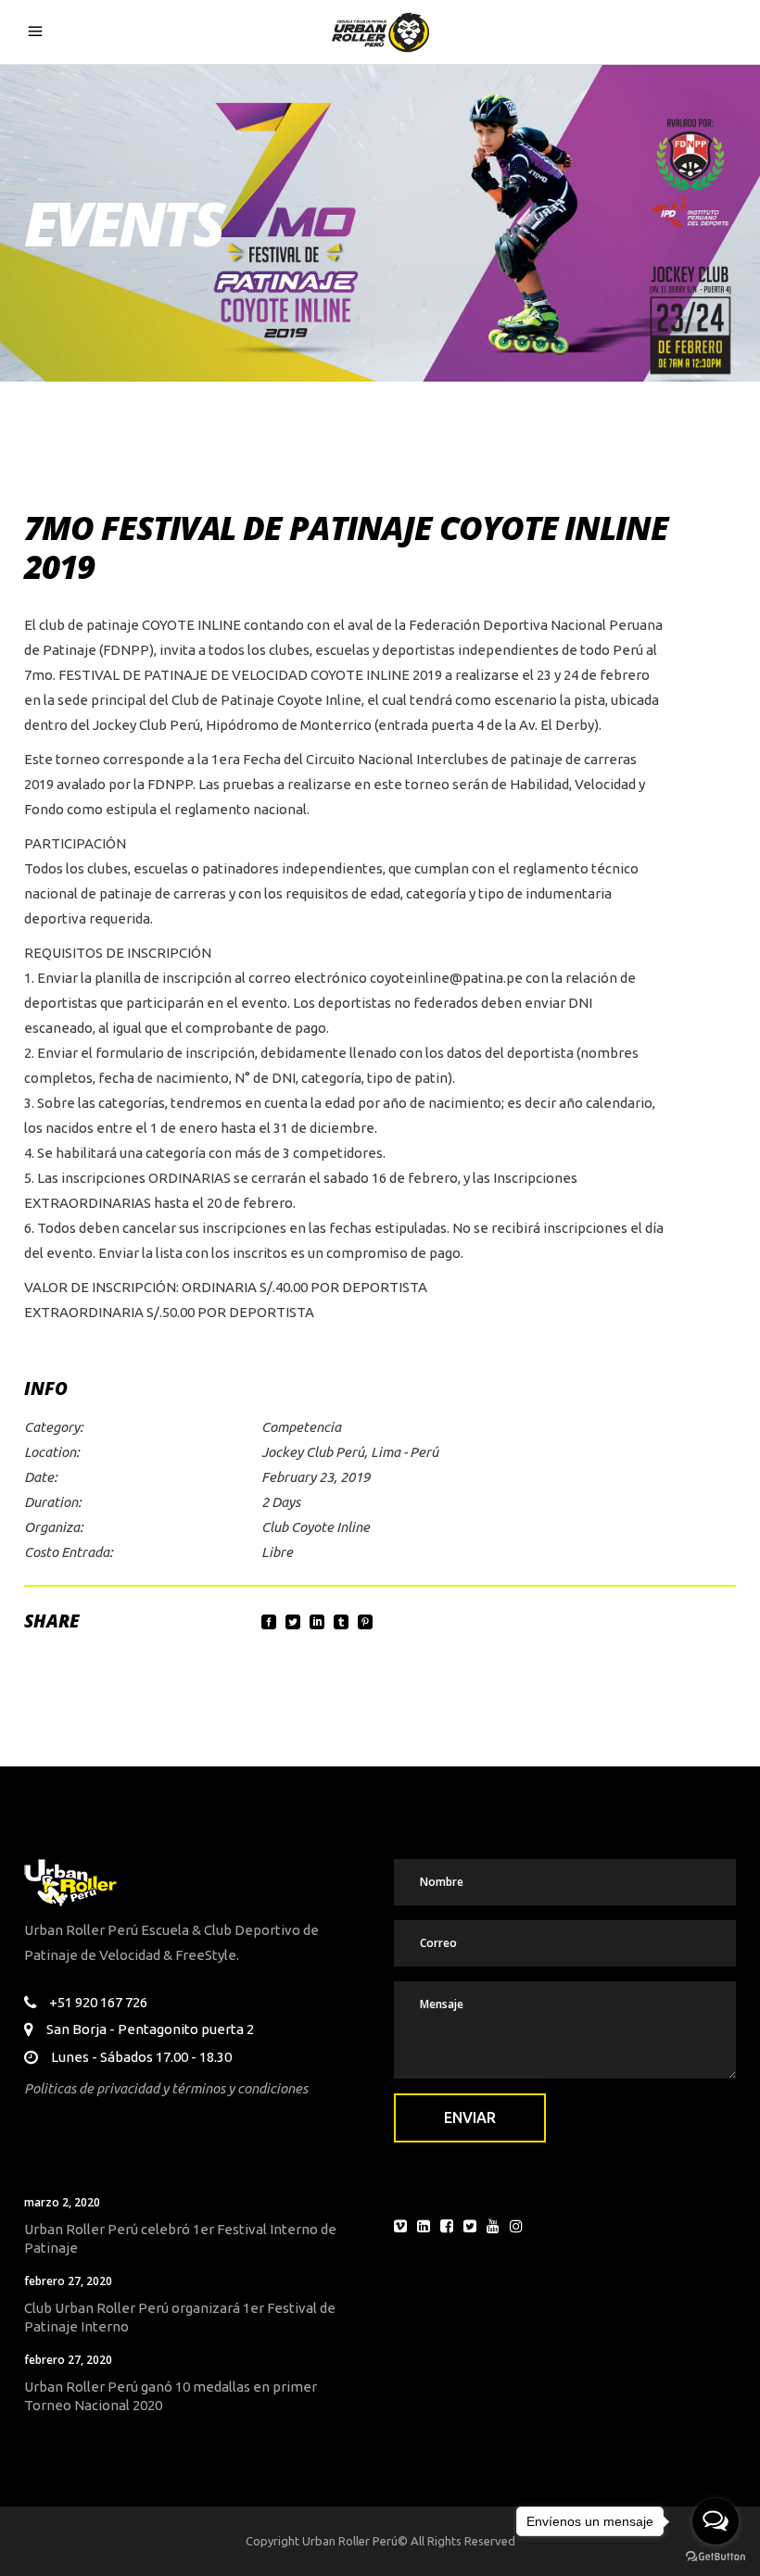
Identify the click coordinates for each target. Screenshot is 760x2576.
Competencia (301, 1427)
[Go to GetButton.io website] (716, 2557)
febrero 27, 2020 (68, 2281)
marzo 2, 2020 (62, 2202)
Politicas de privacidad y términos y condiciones (166, 2088)
